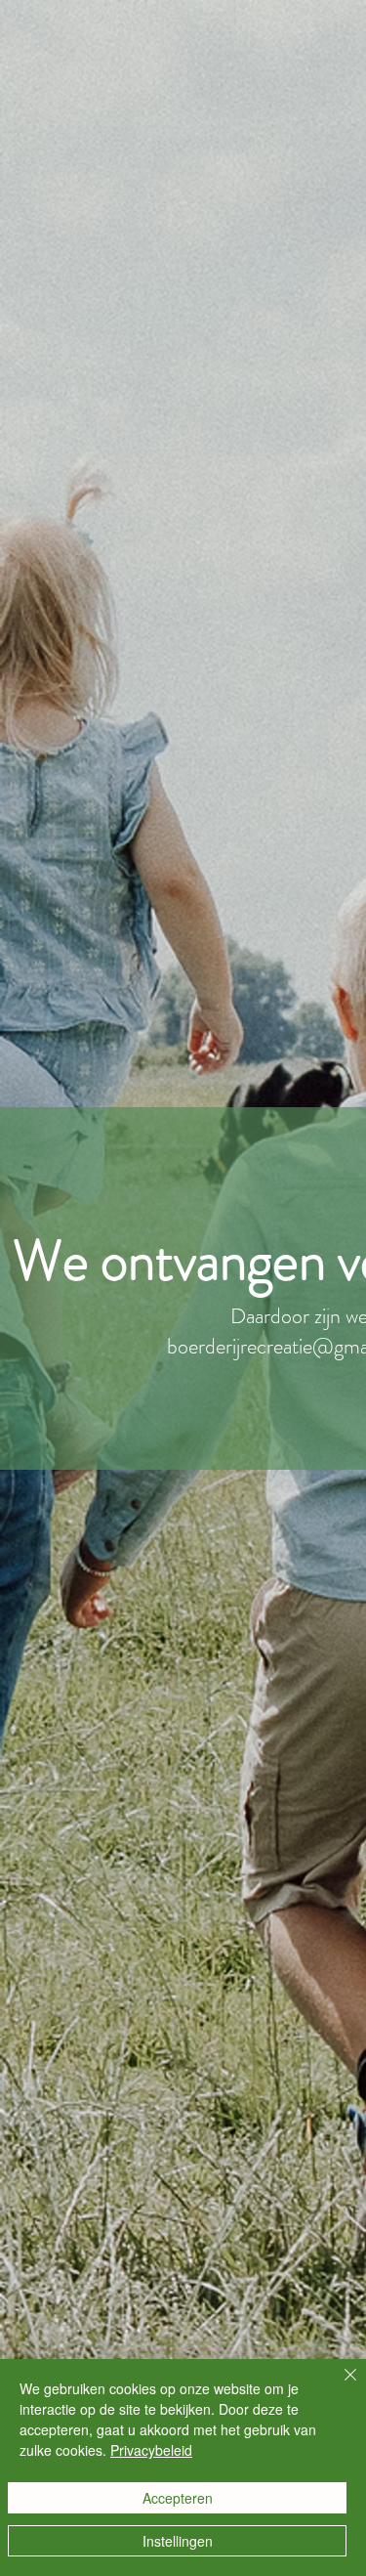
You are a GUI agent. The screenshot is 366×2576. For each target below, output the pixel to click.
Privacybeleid (151, 2450)
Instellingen (178, 2541)
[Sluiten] (339, 2386)
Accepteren (178, 2498)
